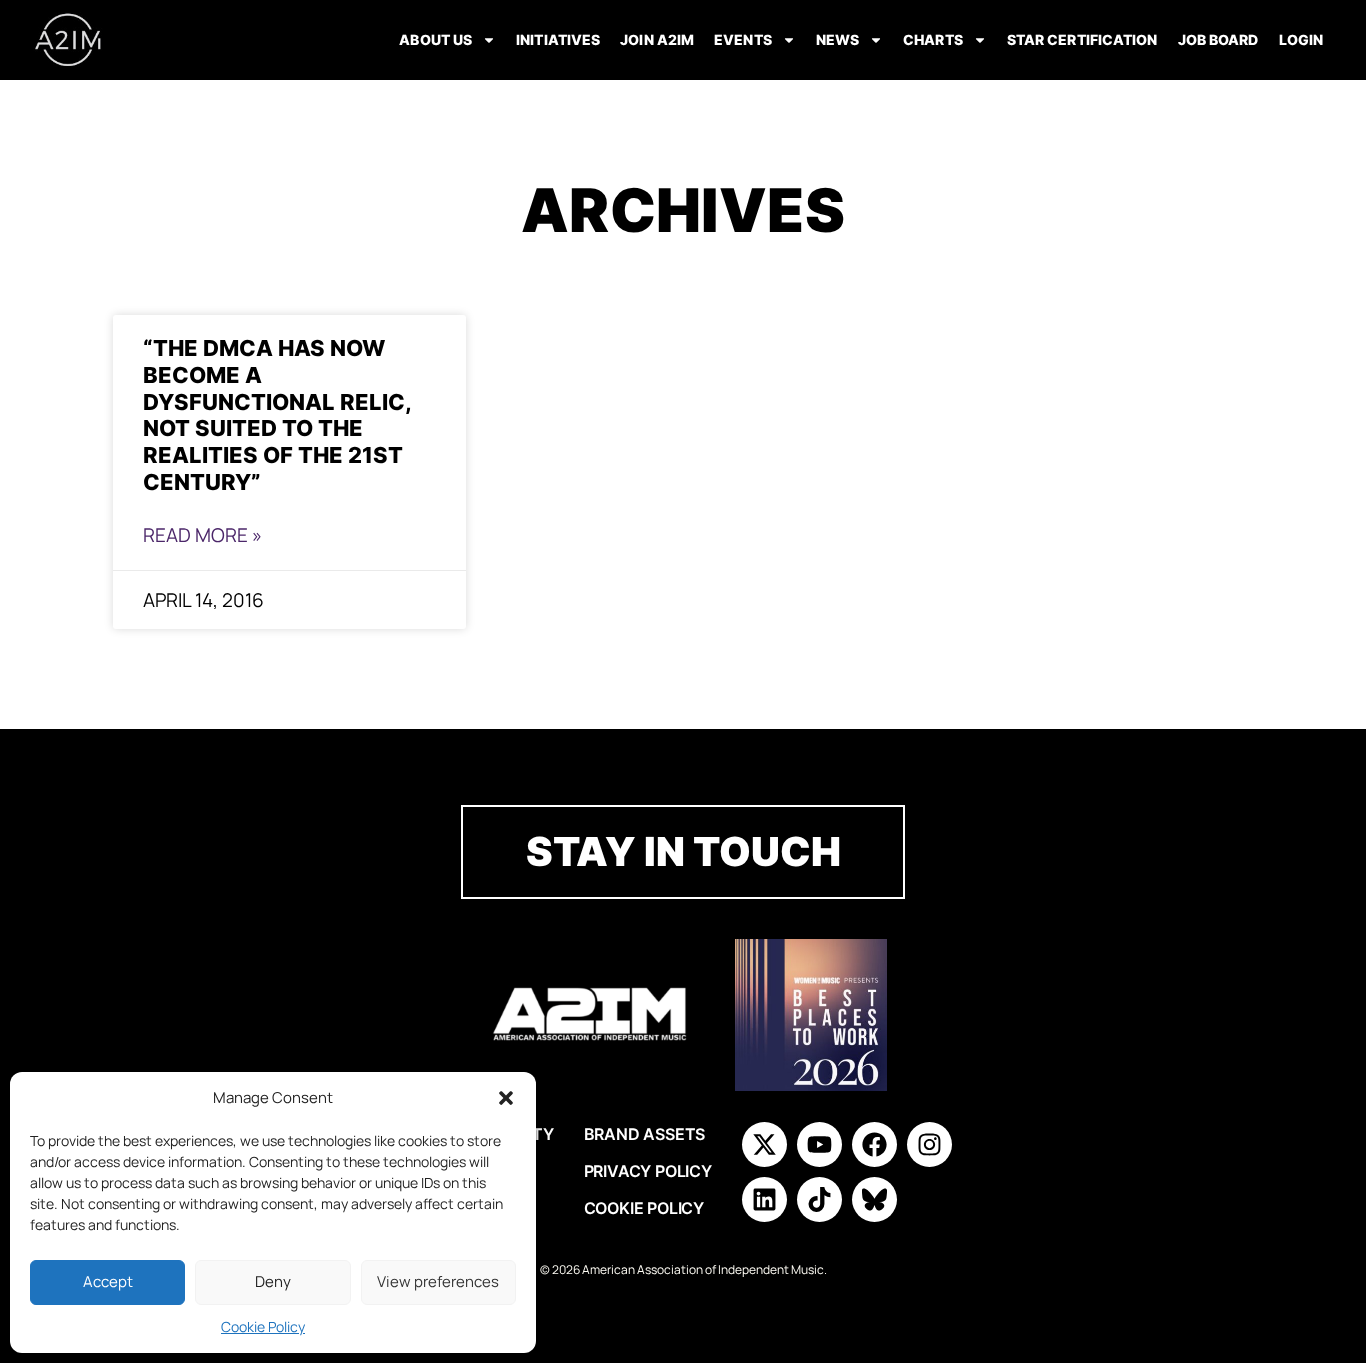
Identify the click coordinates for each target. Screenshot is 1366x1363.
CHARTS (933, 39)
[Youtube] (819, 1144)
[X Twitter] (764, 1144)
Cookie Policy (263, 1326)
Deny (273, 1281)
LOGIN (1301, 39)
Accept (108, 1281)
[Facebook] (874, 1144)
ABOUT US (435, 39)
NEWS (837, 39)
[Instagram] (929, 1144)
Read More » (202, 535)
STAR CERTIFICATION (1082, 39)
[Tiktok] (819, 1199)
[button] (506, 1098)
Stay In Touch (683, 851)
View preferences (438, 1281)
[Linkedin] (764, 1199)
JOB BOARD (1218, 39)
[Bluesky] (874, 1199)
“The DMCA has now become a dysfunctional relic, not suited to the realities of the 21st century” (277, 414)
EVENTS (743, 39)
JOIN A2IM (657, 39)
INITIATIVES (558, 39)
